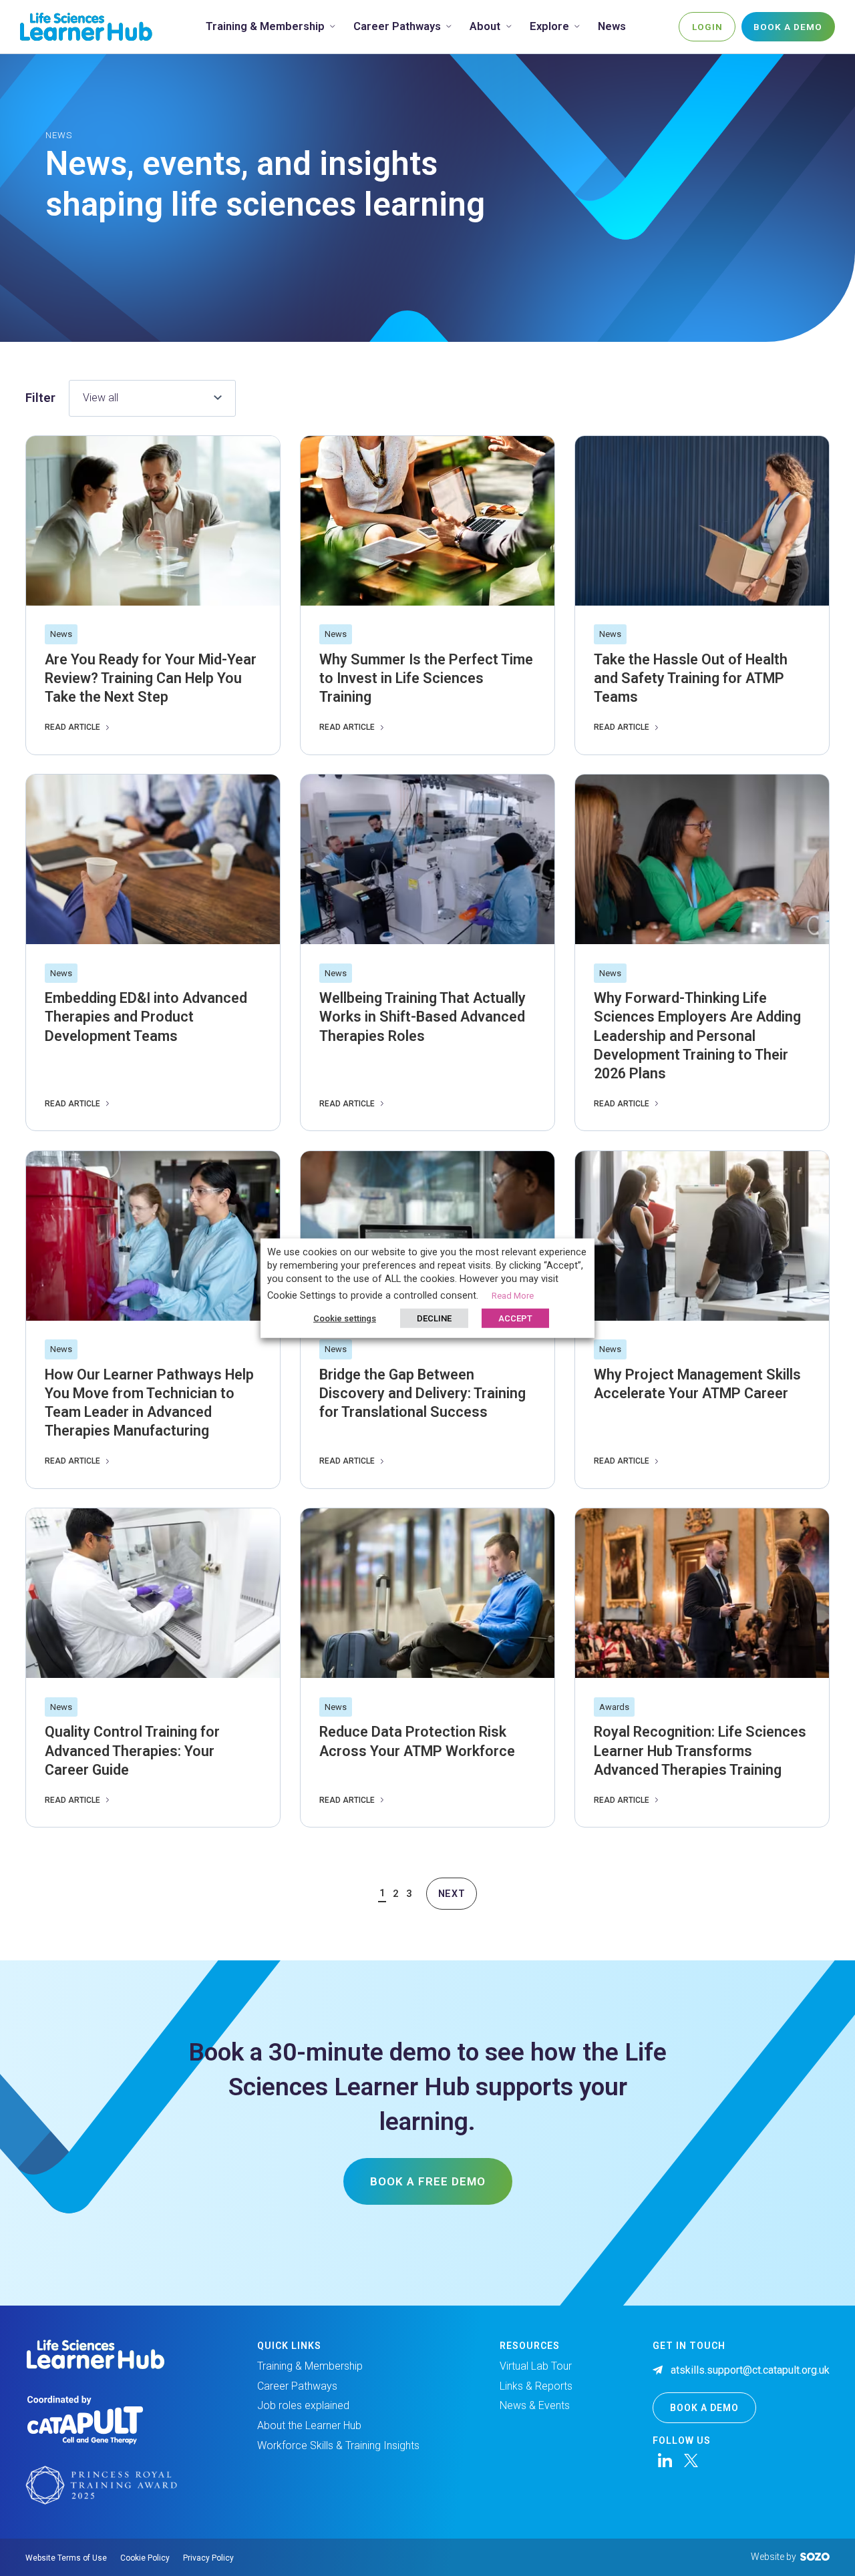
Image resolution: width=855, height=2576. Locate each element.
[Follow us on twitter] (691, 2460)
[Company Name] (87, 26)
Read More (513, 1295)
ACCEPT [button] (515, 1318)
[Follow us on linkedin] (665, 2460)
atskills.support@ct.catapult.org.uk (750, 2370)
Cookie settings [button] (345, 1318)
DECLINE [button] (434, 1318)
